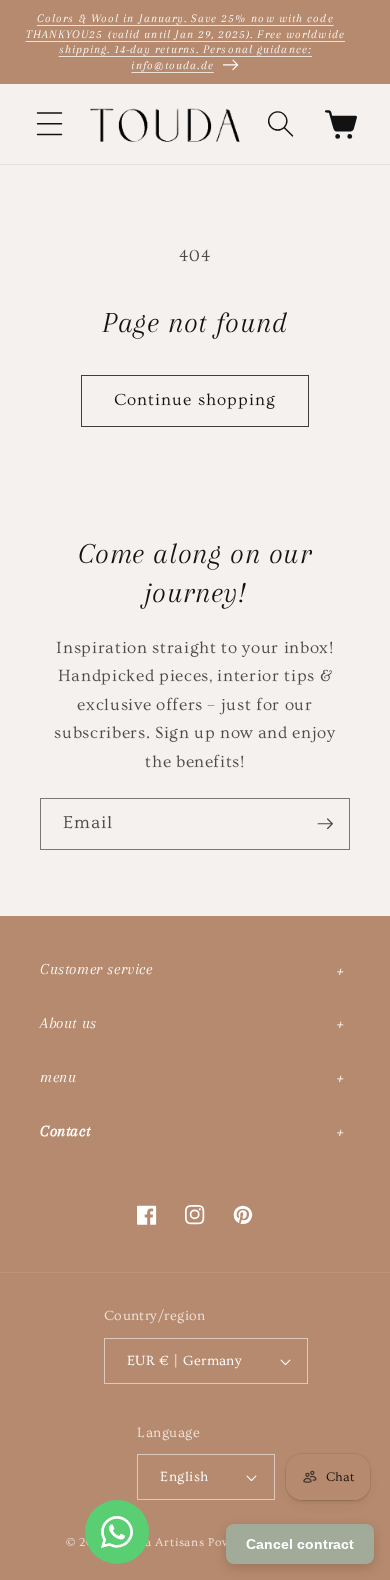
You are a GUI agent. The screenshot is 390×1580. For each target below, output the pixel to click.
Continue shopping (195, 400)
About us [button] (68, 1023)
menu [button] (58, 1077)
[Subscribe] (325, 824)
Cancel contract (300, 1544)
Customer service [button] (96, 969)
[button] (49, 123)
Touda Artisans (160, 1542)
